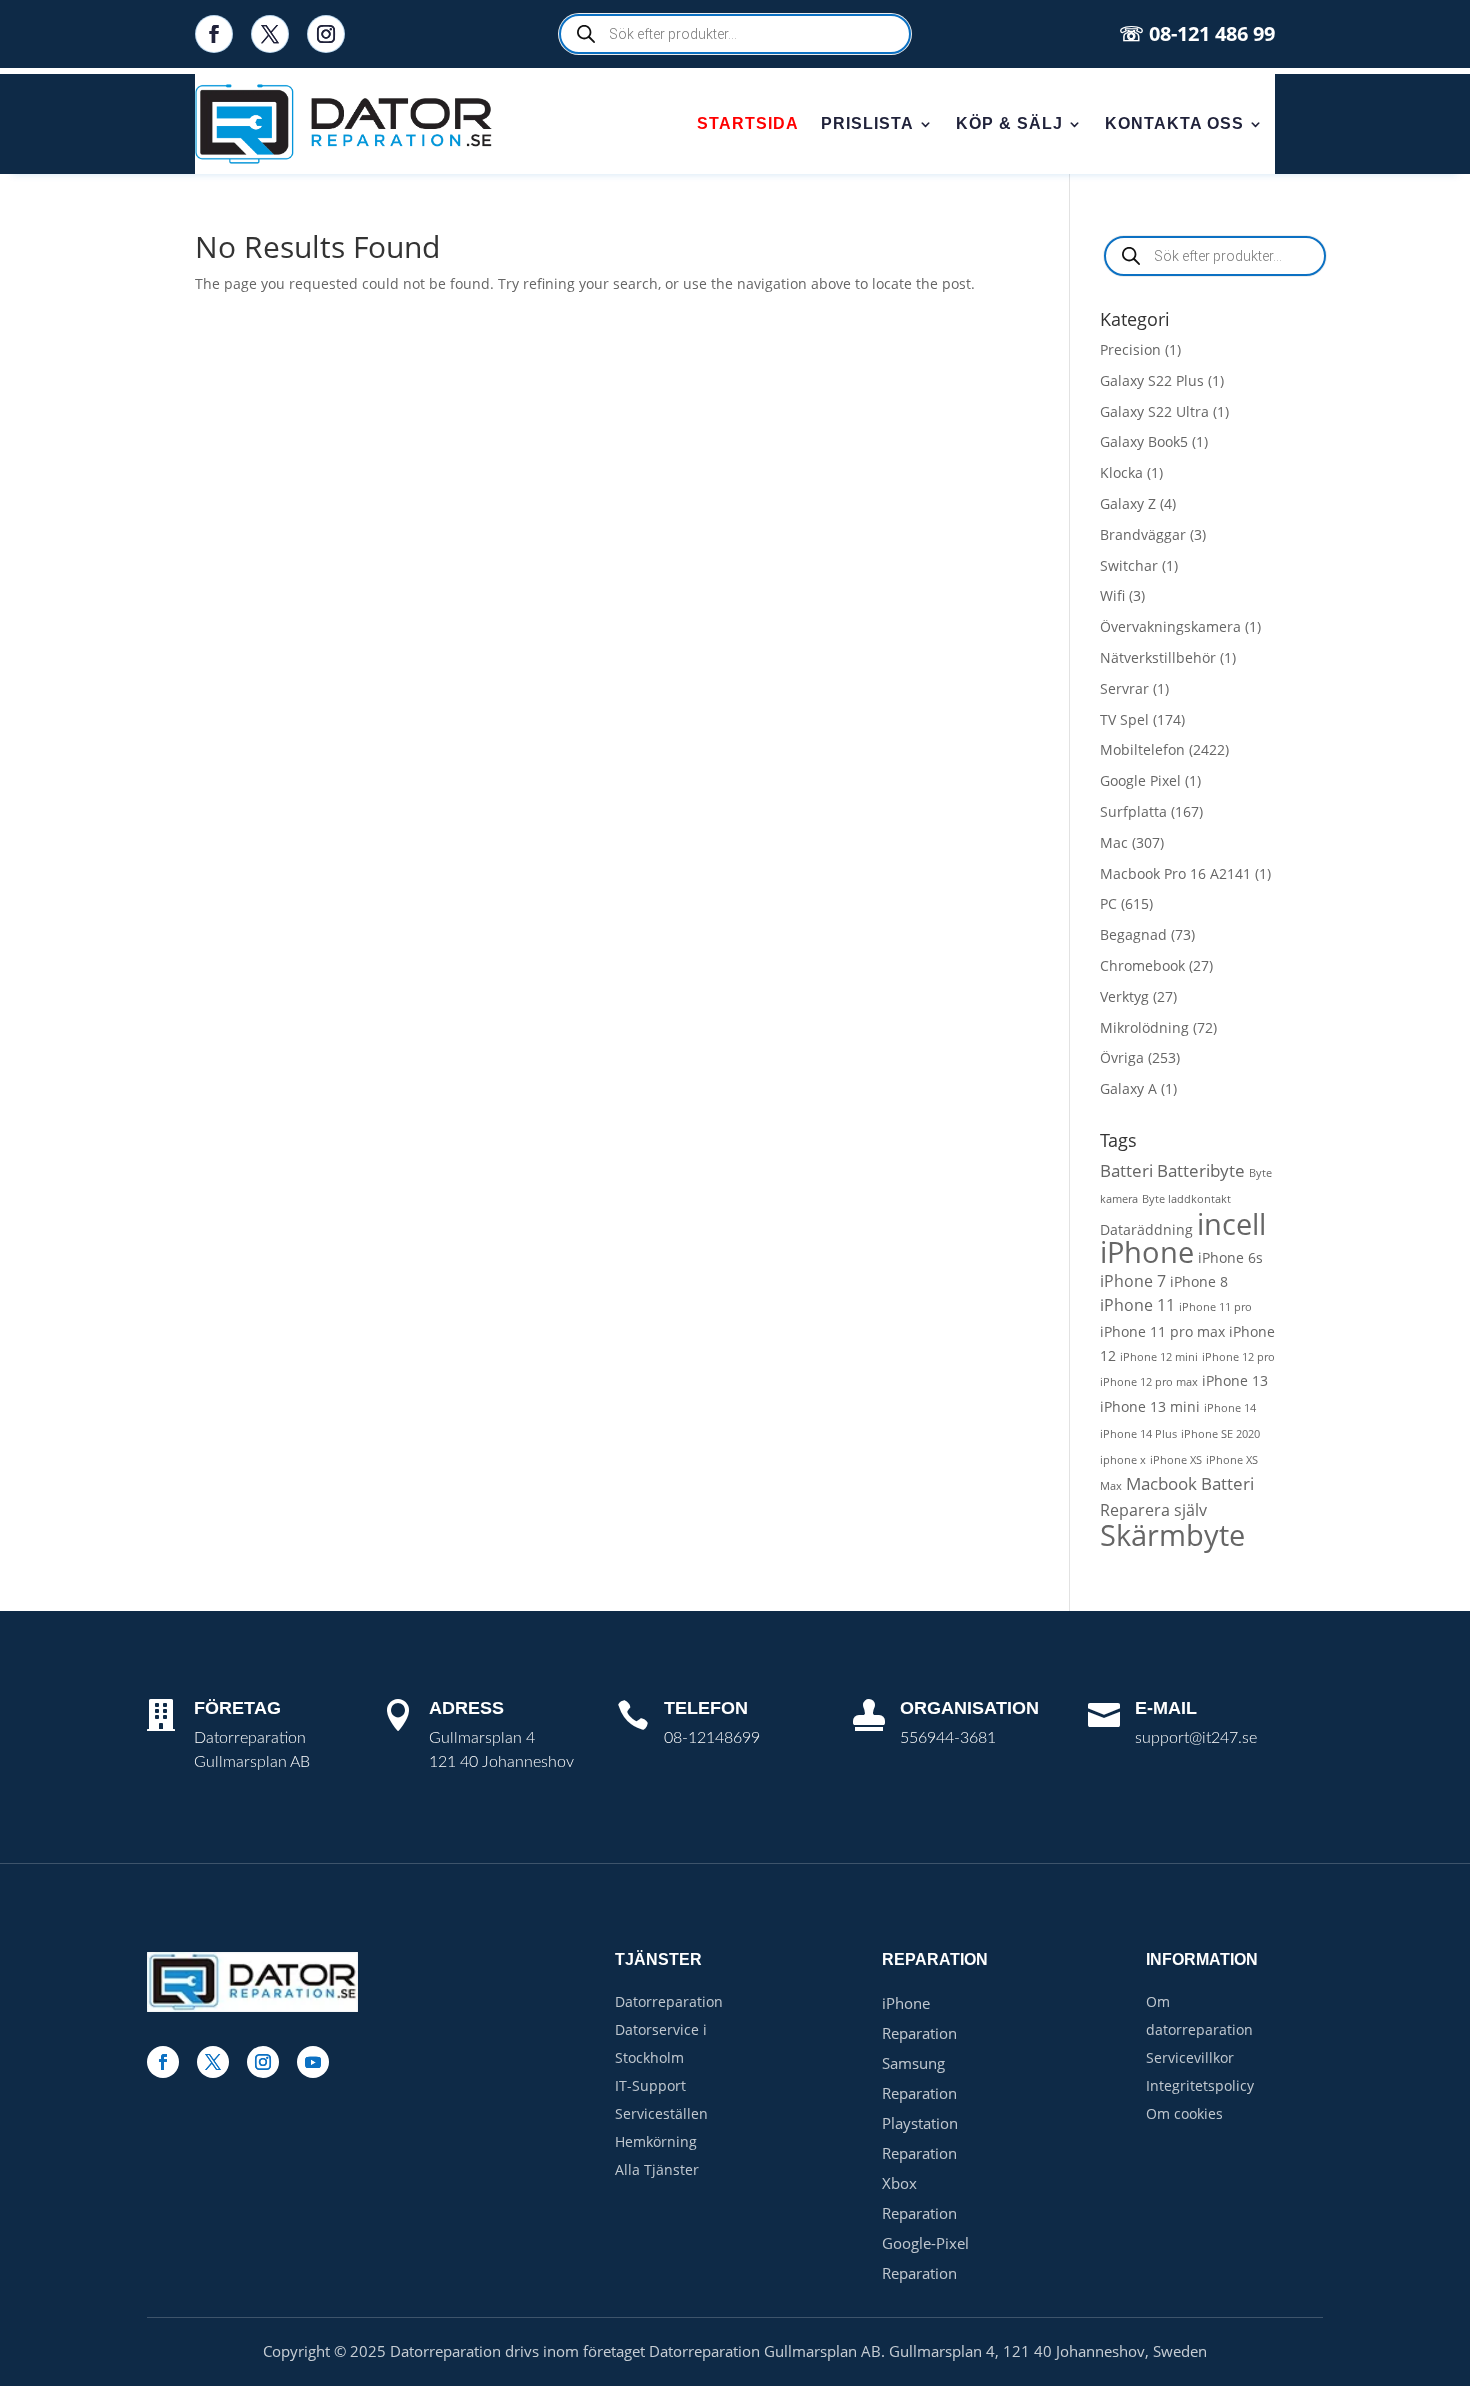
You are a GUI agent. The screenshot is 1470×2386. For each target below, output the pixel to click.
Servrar (1124, 688)
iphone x (1123, 1460)
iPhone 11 (1137, 1305)
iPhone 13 (1235, 1380)
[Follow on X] (270, 34)
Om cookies (1184, 2113)
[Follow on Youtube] (313, 2062)
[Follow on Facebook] (214, 34)
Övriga (1122, 1057)
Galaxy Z (1128, 503)
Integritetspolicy (1200, 2085)
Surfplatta (1133, 811)
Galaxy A (1128, 1088)
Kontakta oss (1174, 123)
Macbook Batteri (1190, 1483)
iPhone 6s (1230, 1257)
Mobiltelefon (1142, 749)
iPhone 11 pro (1215, 1307)
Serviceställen (661, 2113)
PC (1108, 903)
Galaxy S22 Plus (1152, 380)
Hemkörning (656, 2141)
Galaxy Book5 (1144, 441)
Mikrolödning (1144, 1027)
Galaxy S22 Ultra (1154, 411)
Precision (1130, 349)
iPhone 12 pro (1238, 1357)
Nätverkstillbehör (1158, 657)
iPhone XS (1176, 1460)
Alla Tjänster (657, 2169)
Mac (1114, 842)
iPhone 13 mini (1150, 1406)
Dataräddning (1146, 1229)
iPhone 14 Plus (1138, 1434)
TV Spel (1124, 719)
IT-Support (650, 2085)
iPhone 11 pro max (1162, 1331)
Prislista (867, 123)
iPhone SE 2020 (1220, 1434)
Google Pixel (1140, 780)
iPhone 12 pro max (1149, 1382)
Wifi (1112, 595)
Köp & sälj (1009, 123)
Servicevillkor (1190, 2057)
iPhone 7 (1133, 1281)
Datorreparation (669, 2001)
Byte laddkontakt (1186, 1199)
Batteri (1126, 1170)
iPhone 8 (1199, 1281)
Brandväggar (1143, 534)
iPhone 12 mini (1159, 1357)
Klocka (1121, 472)
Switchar (1129, 565)
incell (1231, 1223)
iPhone (1147, 1252)
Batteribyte (1201, 1170)
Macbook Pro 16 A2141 (1175, 873)
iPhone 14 (1230, 1408)
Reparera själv (1153, 1510)
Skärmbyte (1172, 1534)
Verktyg (1124, 996)
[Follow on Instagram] (326, 34)
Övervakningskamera (1170, 626)
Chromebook (1142, 965)
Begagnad (1133, 934)
